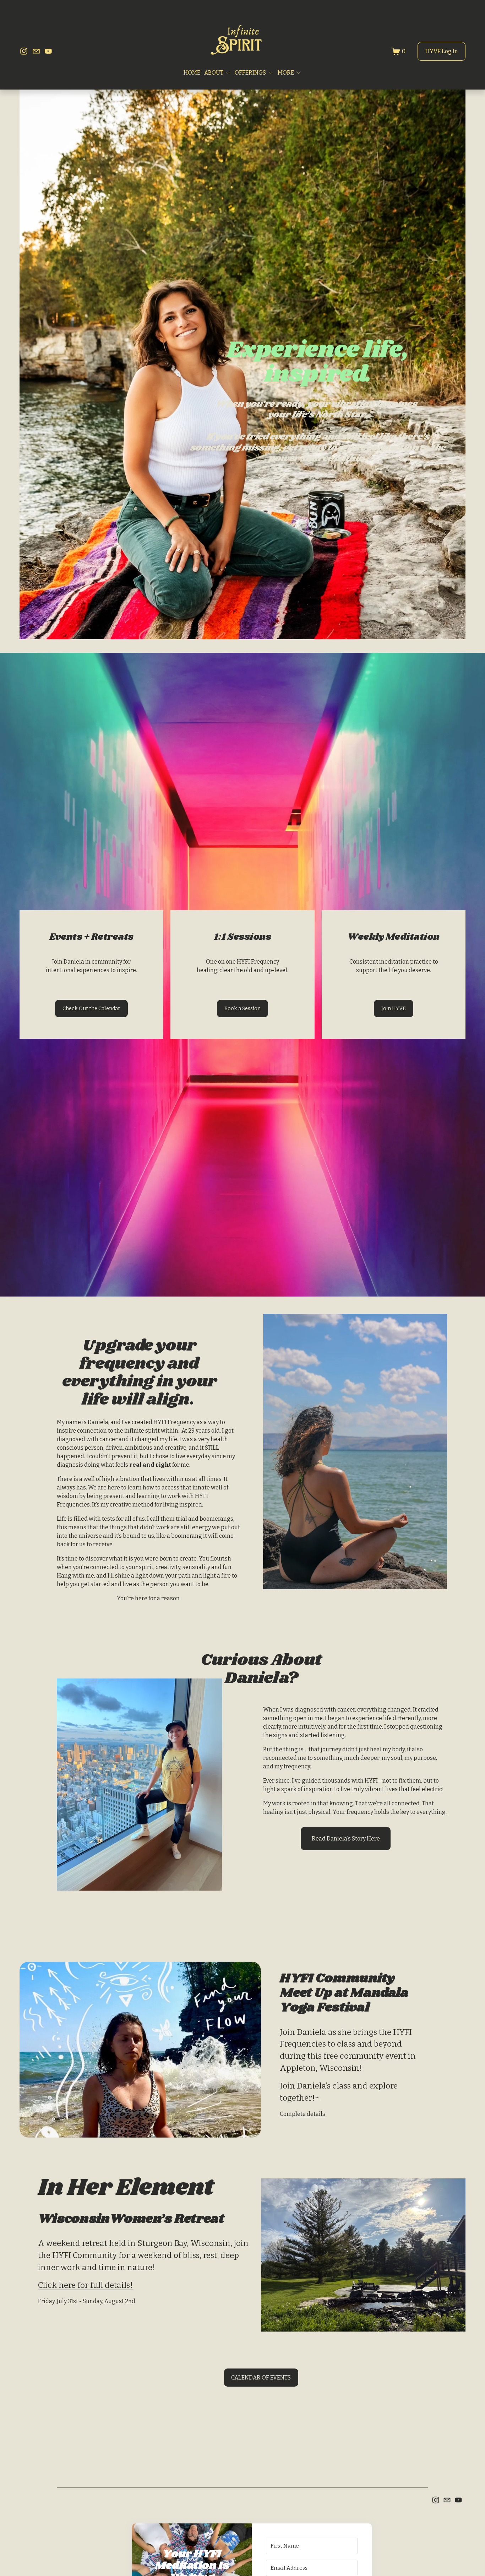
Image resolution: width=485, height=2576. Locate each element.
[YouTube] (48, 51)
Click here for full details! (85, 2285)
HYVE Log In (442, 51)
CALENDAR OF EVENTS (261, 2378)
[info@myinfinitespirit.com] (36, 51)
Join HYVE (394, 1009)
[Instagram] (24, 51)
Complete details (303, 2114)
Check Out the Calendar (91, 1009)
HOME (192, 73)
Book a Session (243, 1009)
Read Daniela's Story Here (346, 1839)
